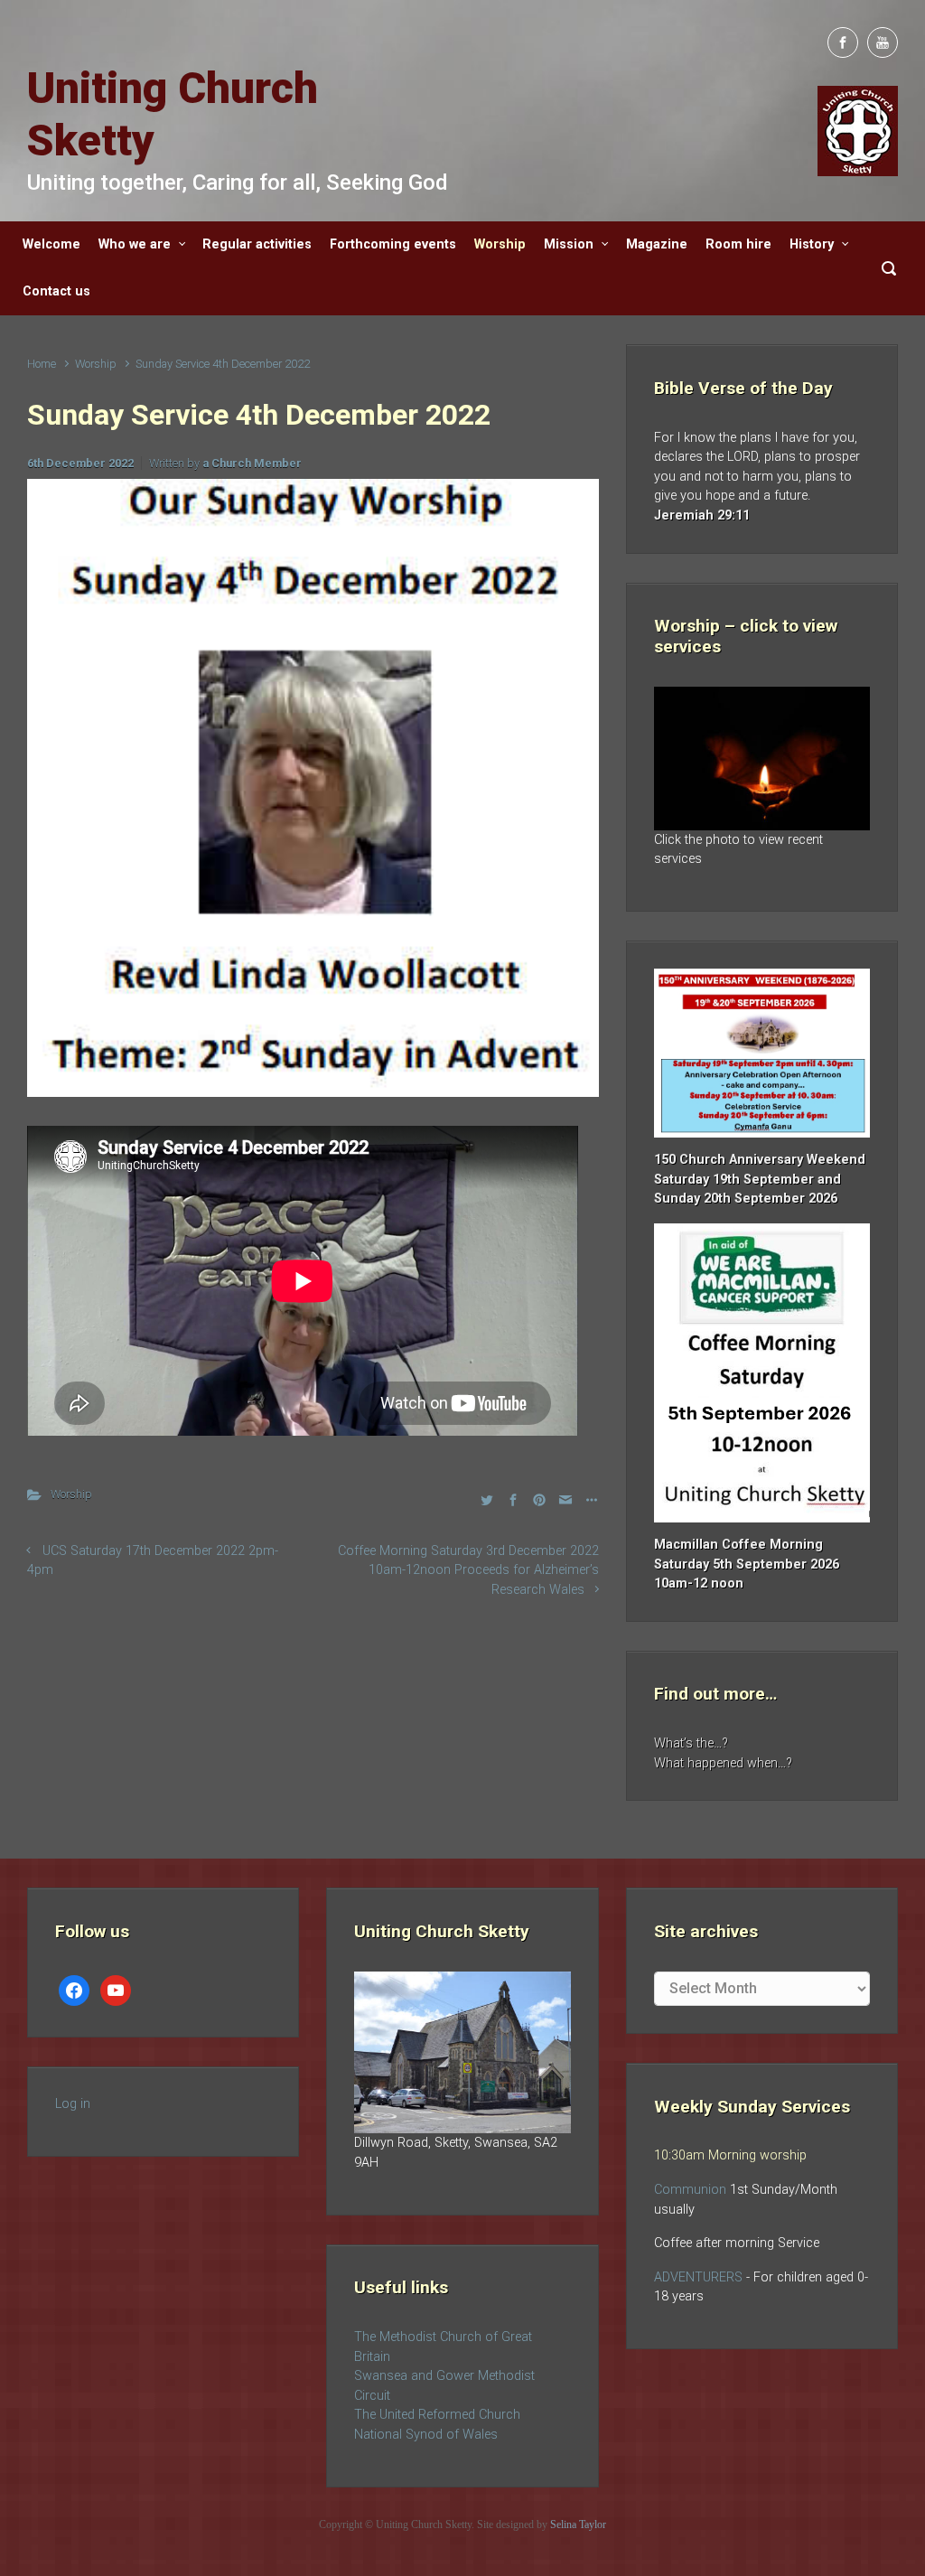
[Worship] (762, 759)
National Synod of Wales (426, 2435)
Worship (96, 364)
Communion (690, 2190)
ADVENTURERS (700, 2277)
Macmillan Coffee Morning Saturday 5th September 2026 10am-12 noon (747, 1564)
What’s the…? (691, 1743)
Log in (73, 2104)
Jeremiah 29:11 (702, 515)
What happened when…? (723, 1763)
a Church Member (252, 463)
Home (42, 364)
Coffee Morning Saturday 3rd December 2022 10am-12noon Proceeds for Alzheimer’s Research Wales (468, 1570)
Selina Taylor (578, 2524)
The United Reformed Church (437, 2415)
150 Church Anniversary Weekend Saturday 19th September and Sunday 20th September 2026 (760, 1179)
